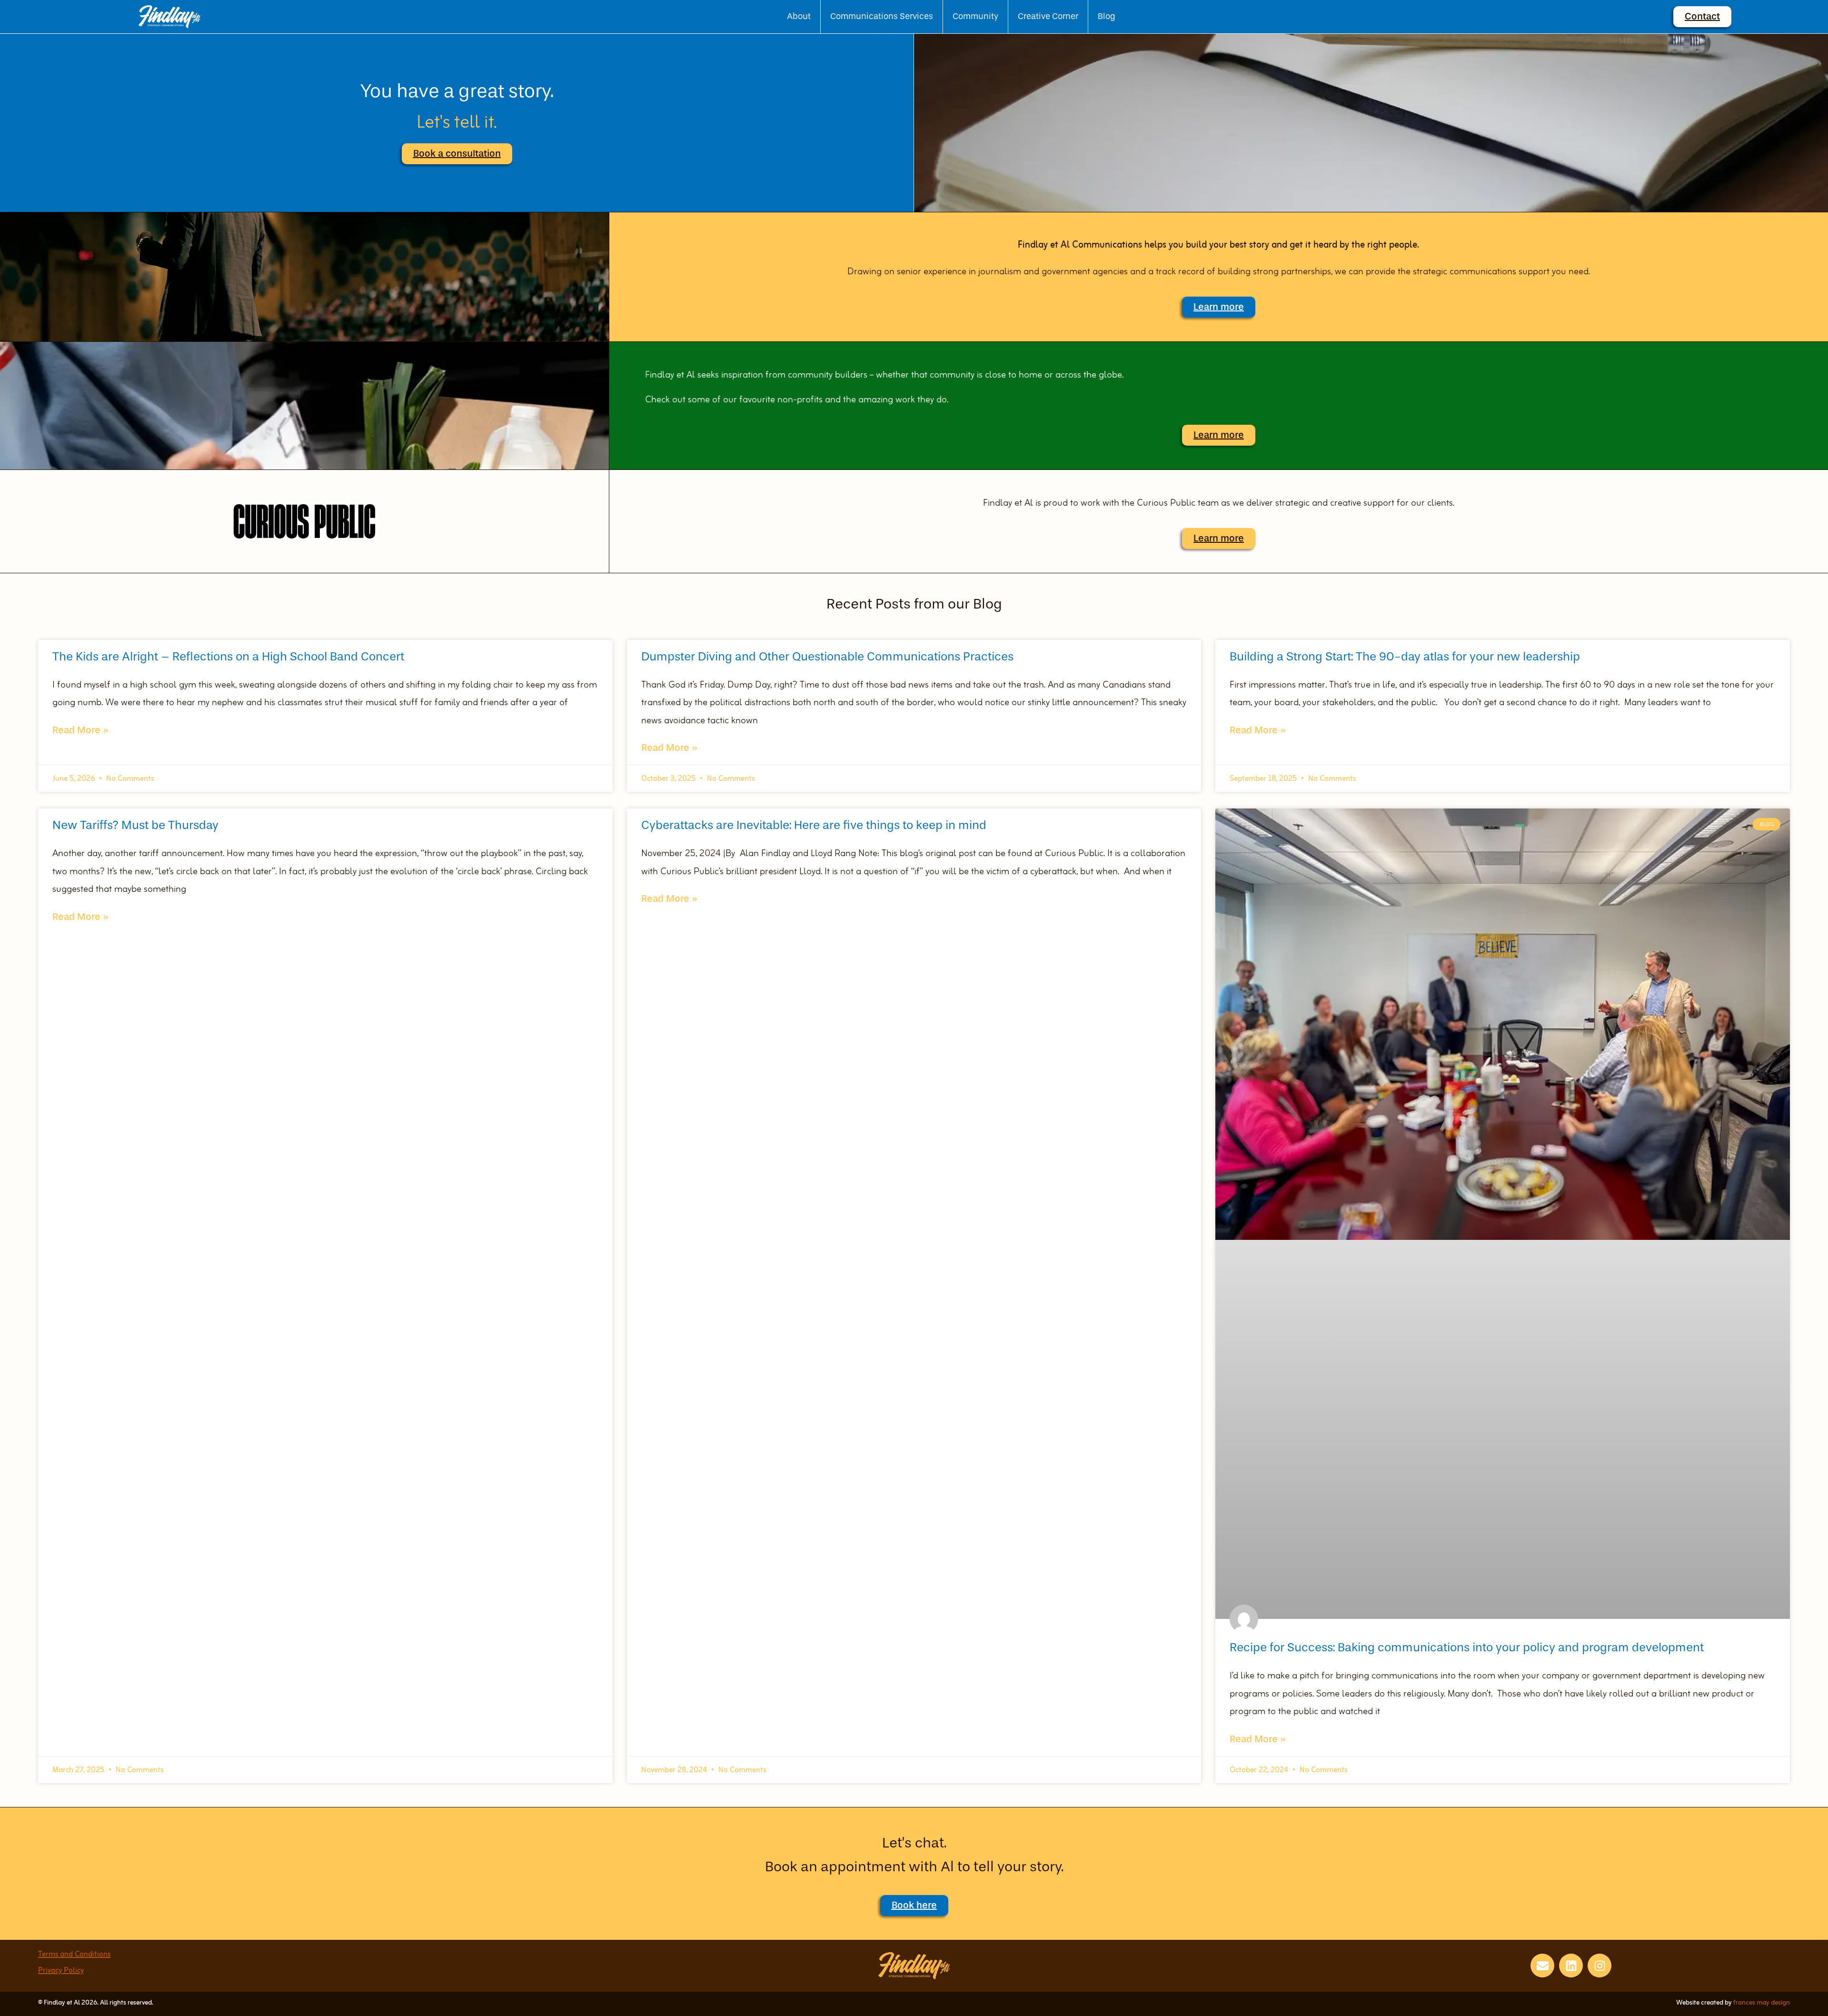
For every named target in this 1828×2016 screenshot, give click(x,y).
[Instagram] (1599, 1966)
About (799, 16)
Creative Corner (1048, 16)
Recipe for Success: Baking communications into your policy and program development (1467, 1647)
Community (975, 16)
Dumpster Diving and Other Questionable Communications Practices (827, 656)
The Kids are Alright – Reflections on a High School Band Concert (228, 656)
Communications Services (882, 16)
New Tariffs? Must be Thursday (135, 825)
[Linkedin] (1571, 1966)
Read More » (80, 730)
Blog (1107, 16)
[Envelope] (1542, 1966)
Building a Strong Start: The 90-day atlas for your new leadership (1405, 656)
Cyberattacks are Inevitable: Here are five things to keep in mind (814, 825)
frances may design (1762, 2003)
